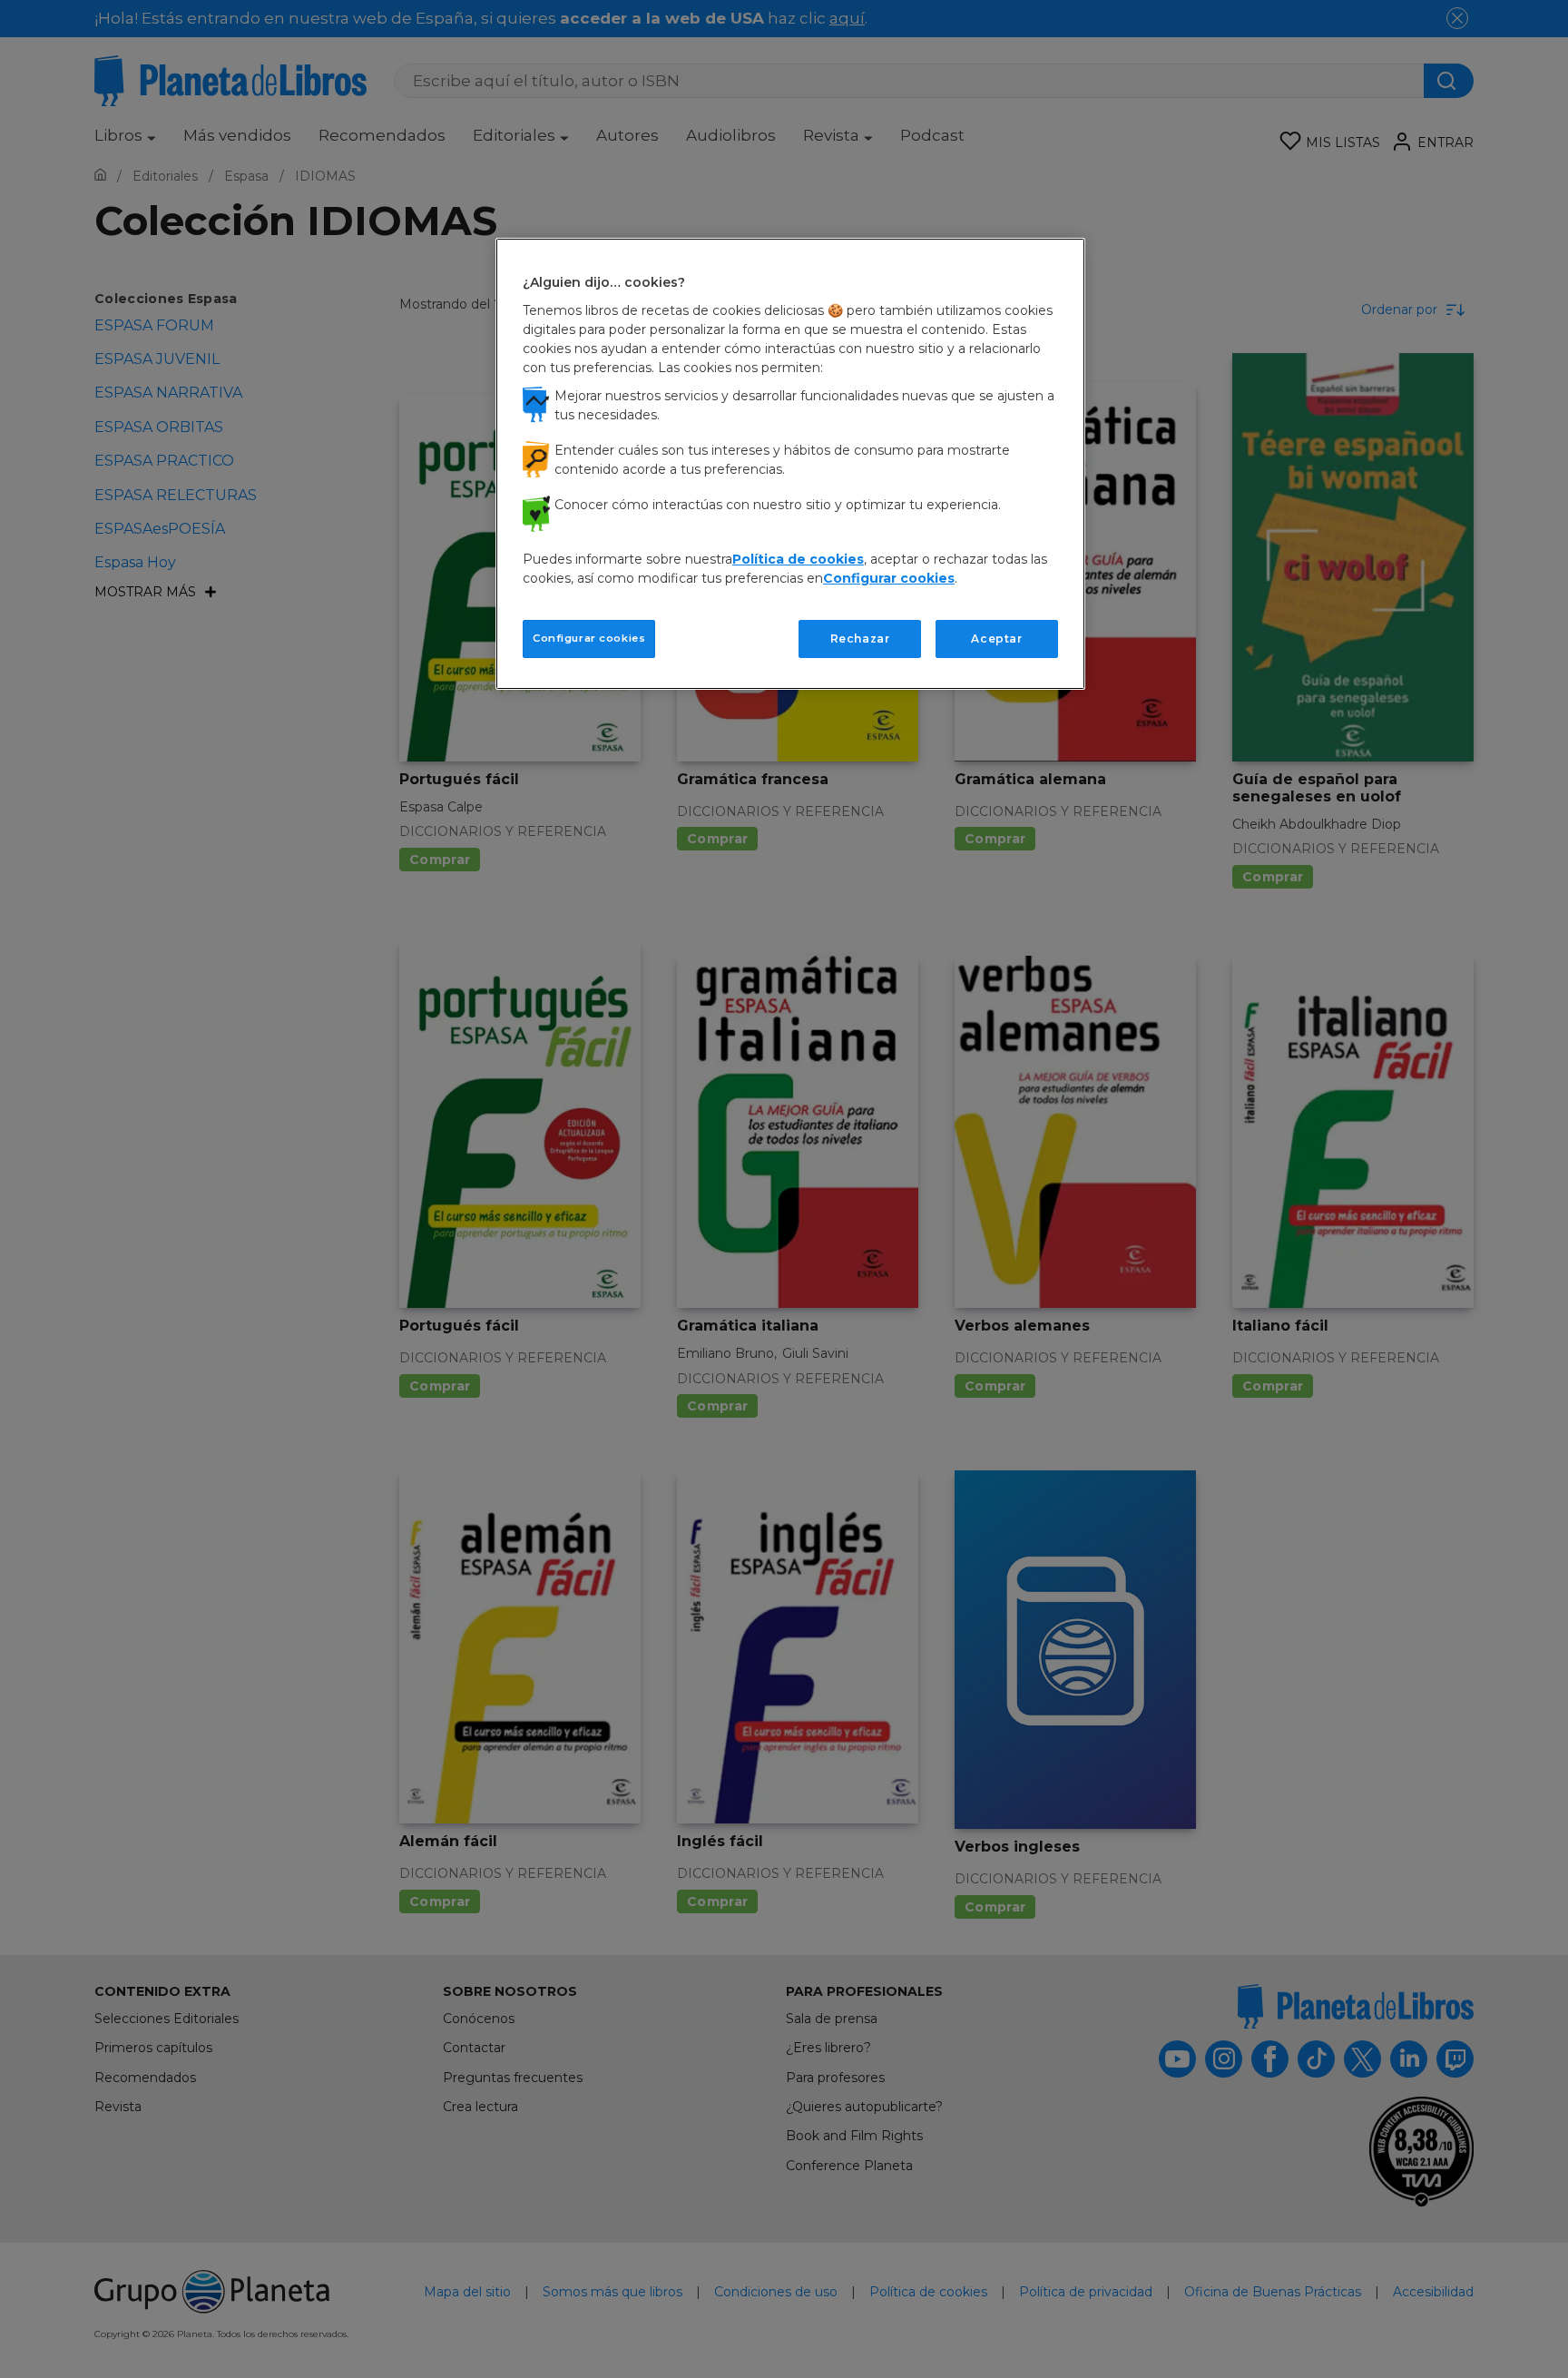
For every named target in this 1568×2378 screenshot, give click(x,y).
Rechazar (860, 639)
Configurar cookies (589, 638)
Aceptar (996, 639)
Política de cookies (798, 559)
